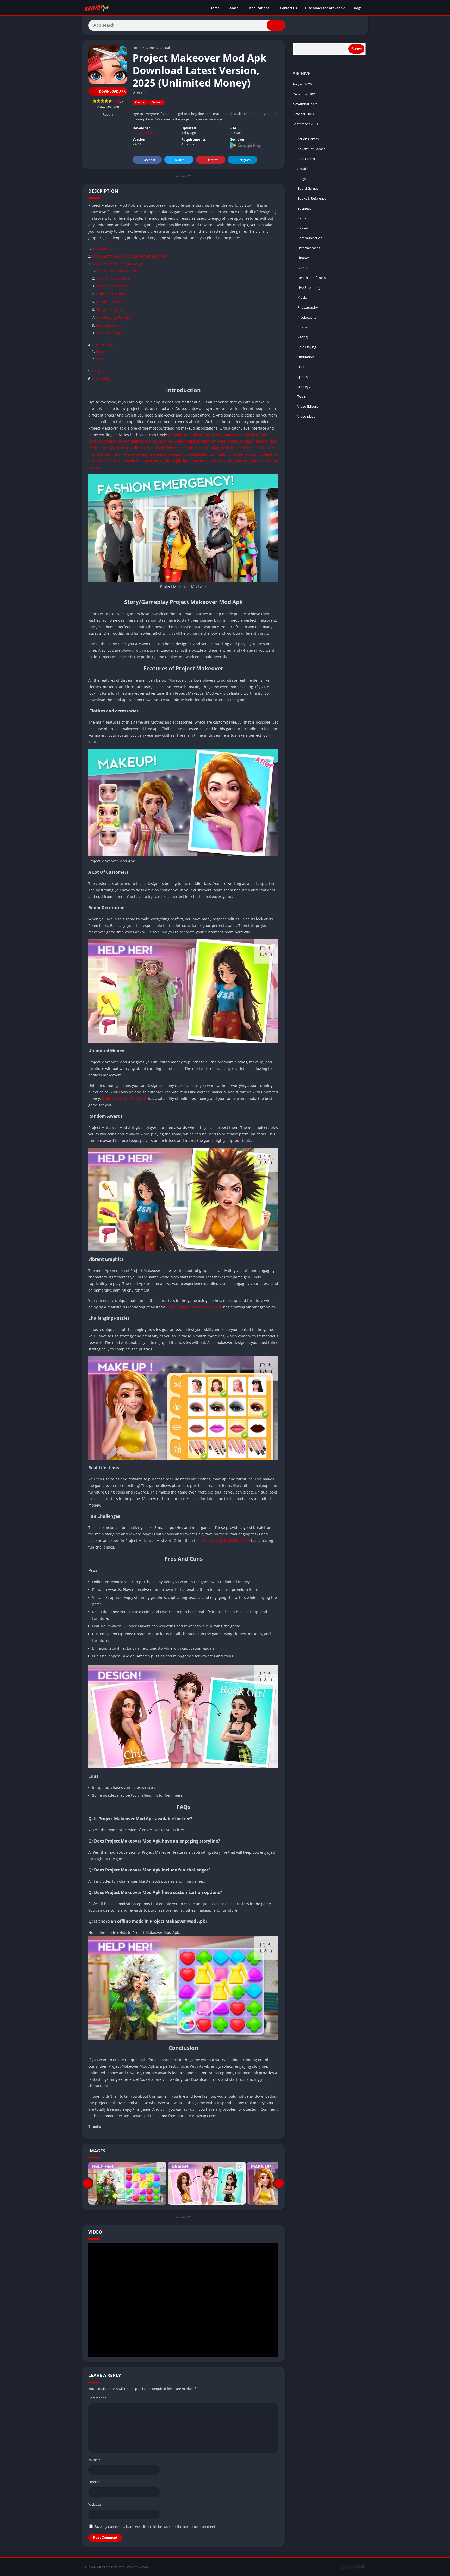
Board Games (308, 188)
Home (214, 8)
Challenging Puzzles (114, 317)
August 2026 (302, 84)
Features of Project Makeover (117, 264)
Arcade (303, 169)
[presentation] (88, 2183)
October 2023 (303, 114)
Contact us (288, 8)
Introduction (103, 248)
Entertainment (309, 248)
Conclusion (102, 379)
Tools (302, 396)
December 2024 (305, 94)
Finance (303, 258)
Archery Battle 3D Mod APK (226, 1541)
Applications (259, 8)
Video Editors (308, 406)
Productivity (307, 317)
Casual (165, 48)
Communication (310, 238)
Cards (302, 218)
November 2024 (305, 104)
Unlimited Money (111, 294)
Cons (100, 359)
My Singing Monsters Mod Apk (195, 1307)
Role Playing (307, 347)
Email (94, 2482)
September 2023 (305, 124)
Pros (100, 351)
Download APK (112, 91)
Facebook (149, 160)
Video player (307, 416)
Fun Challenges (110, 333)
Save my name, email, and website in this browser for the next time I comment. (155, 2526)
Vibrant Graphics (111, 310)
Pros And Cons (105, 345)
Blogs (357, 8)
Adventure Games (311, 149)
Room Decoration (111, 286)
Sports (302, 377)
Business (304, 208)
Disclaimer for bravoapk (325, 8)
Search (356, 49)
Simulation (306, 357)
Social (302, 367)
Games (233, 8)
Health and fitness (312, 278)
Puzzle (302, 327)
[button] (276, 25)
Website (95, 2504)
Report (108, 114)
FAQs (97, 371)
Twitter (179, 160)
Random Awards (110, 302)
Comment (97, 2398)
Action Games (308, 139)
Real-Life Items (109, 325)
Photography (308, 307)
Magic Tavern (143, 133)
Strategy (304, 387)
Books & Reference (312, 198)
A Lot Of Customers (113, 278)
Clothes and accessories (118, 270)
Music (302, 297)
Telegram (244, 160)
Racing (302, 337)
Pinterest (212, 160)
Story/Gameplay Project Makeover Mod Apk (130, 256)
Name (94, 2460)
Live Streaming (309, 287)
